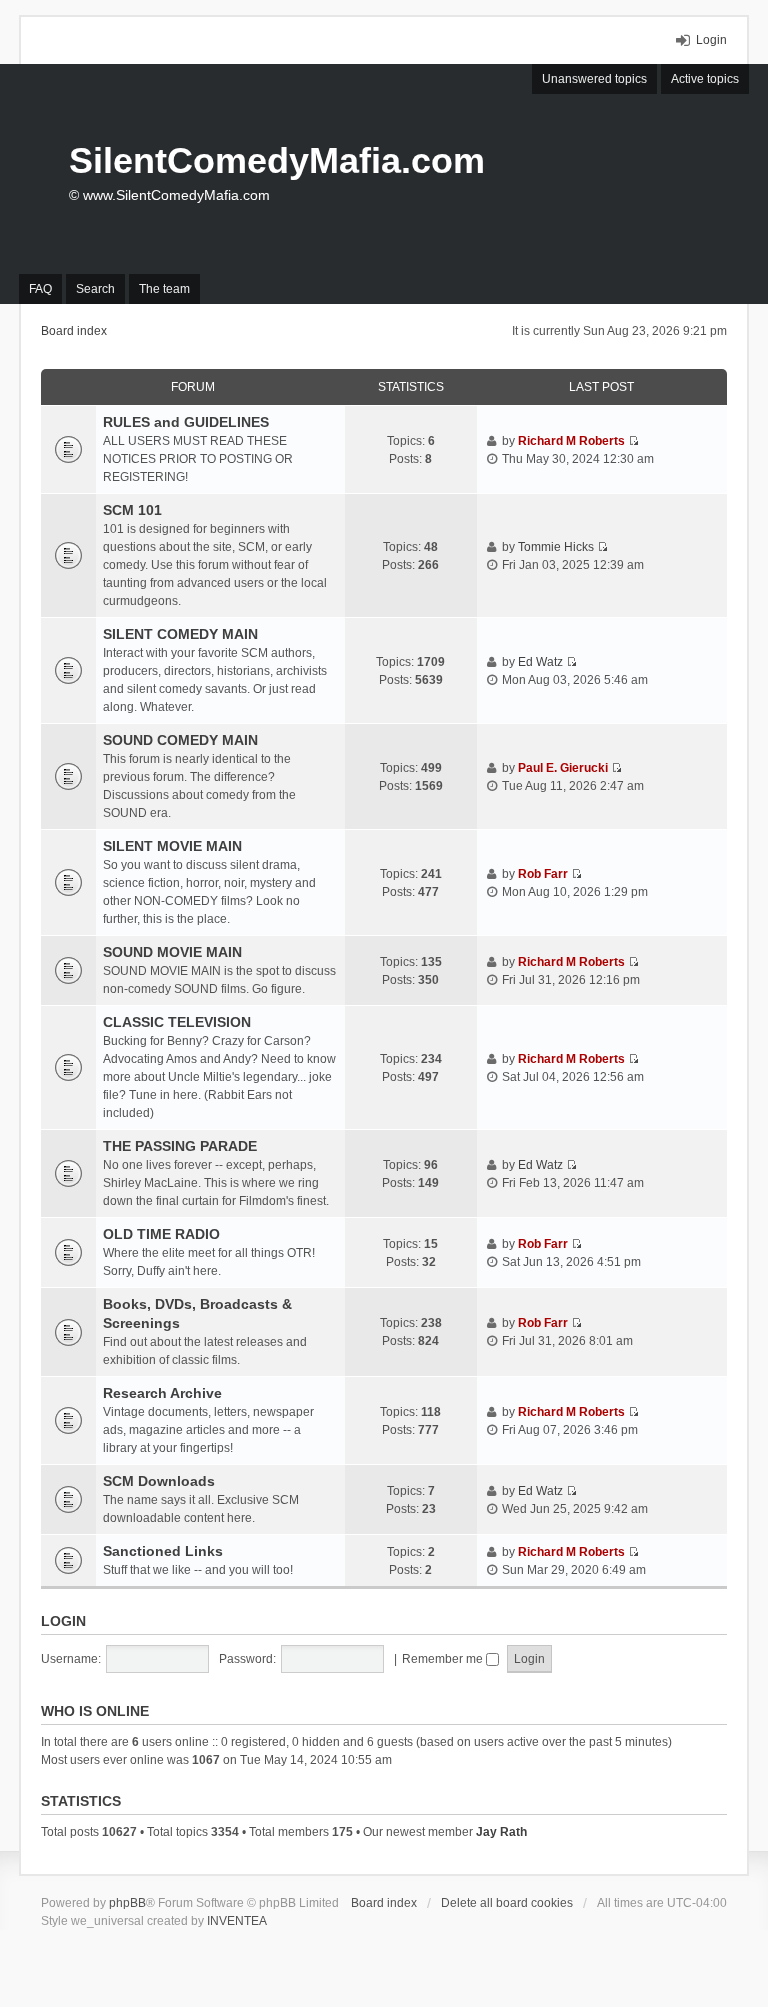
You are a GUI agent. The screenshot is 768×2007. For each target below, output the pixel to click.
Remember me (444, 1659)
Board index (384, 1903)
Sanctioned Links (163, 1551)
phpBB (127, 1903)
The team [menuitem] (164, 289)
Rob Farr (543, 874)
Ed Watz (540, 662)
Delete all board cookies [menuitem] (507, 1903)
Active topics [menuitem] (705, 79)
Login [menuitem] (711, 40)
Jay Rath (501, 1832)
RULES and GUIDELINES (186, 422)
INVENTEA (237, 1921)
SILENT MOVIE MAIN (172, 846)
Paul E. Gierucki (563, 768)
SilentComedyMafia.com (277, 160)
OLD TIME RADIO (161, 1234)
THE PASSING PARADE (180, 1146)
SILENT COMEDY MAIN (180, 634)
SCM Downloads (159, 1481)
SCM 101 (132, 510)
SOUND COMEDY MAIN (180, 740)
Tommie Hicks (556, 547)
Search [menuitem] (95, 289)
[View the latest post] (633, 441)
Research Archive (162, 1393)
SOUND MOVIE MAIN (172, 952)
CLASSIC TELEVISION (177, 1022)
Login (63, 1621)
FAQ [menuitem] (40, 289)
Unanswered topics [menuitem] (594, 79)
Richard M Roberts (571, 441)
